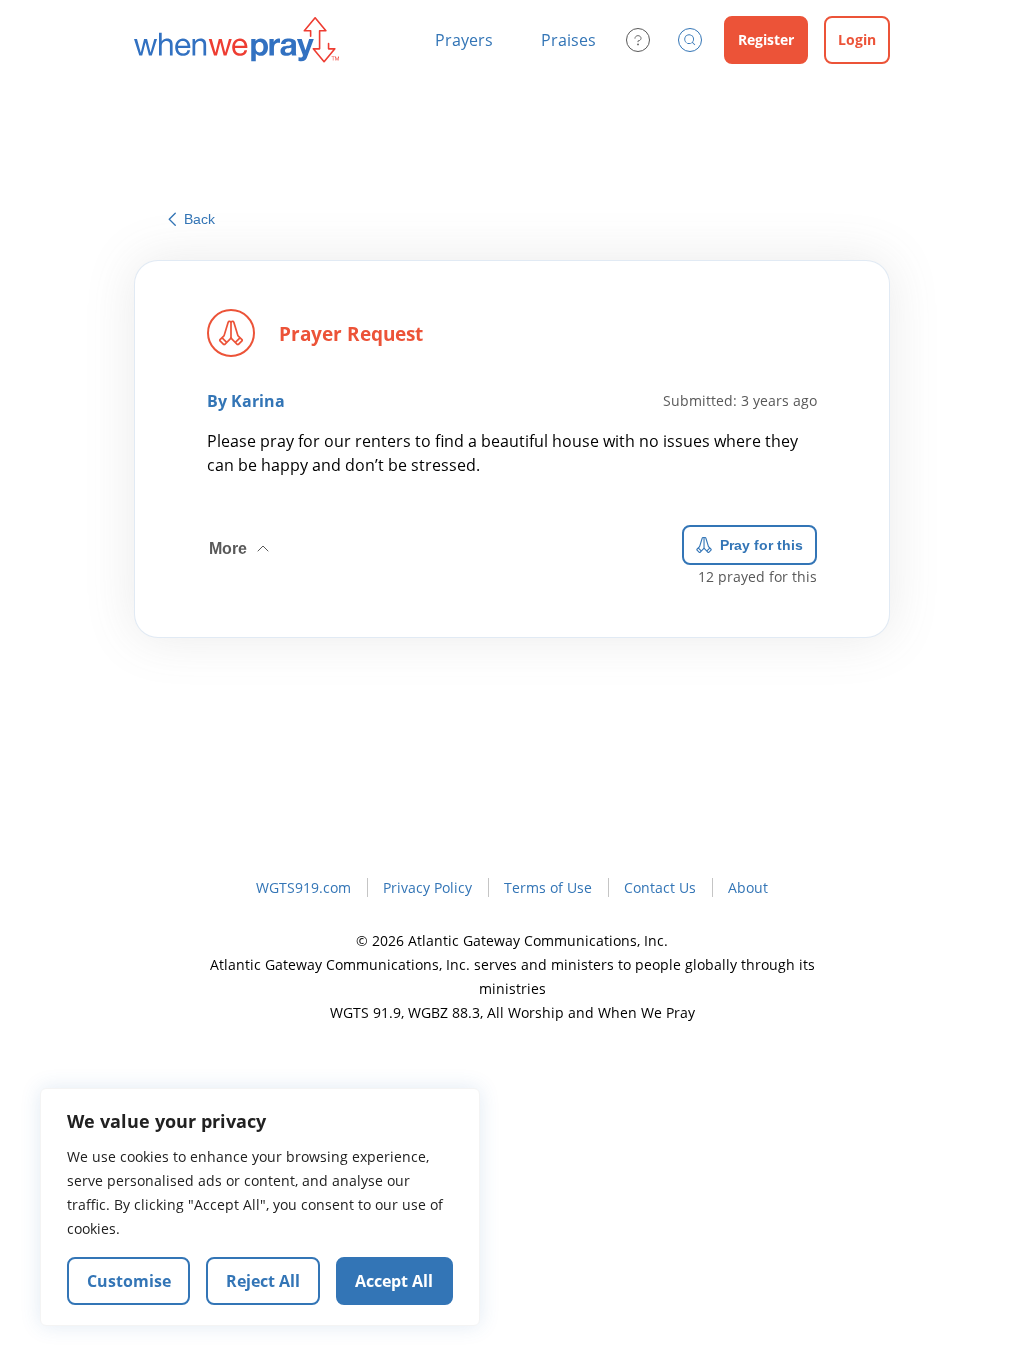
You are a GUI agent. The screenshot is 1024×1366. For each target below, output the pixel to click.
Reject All (263, 1281)
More (241, 541)
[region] (260, 1207)
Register (766, 39)
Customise (129, 1281)
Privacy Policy (427, 887)
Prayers (464, 40)
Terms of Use (548, 887)
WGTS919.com (303, 887)
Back (199, 219)
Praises (568, 40)
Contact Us (660, 887)
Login (857, 39)
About (748, 887)
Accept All (394, 1281)
